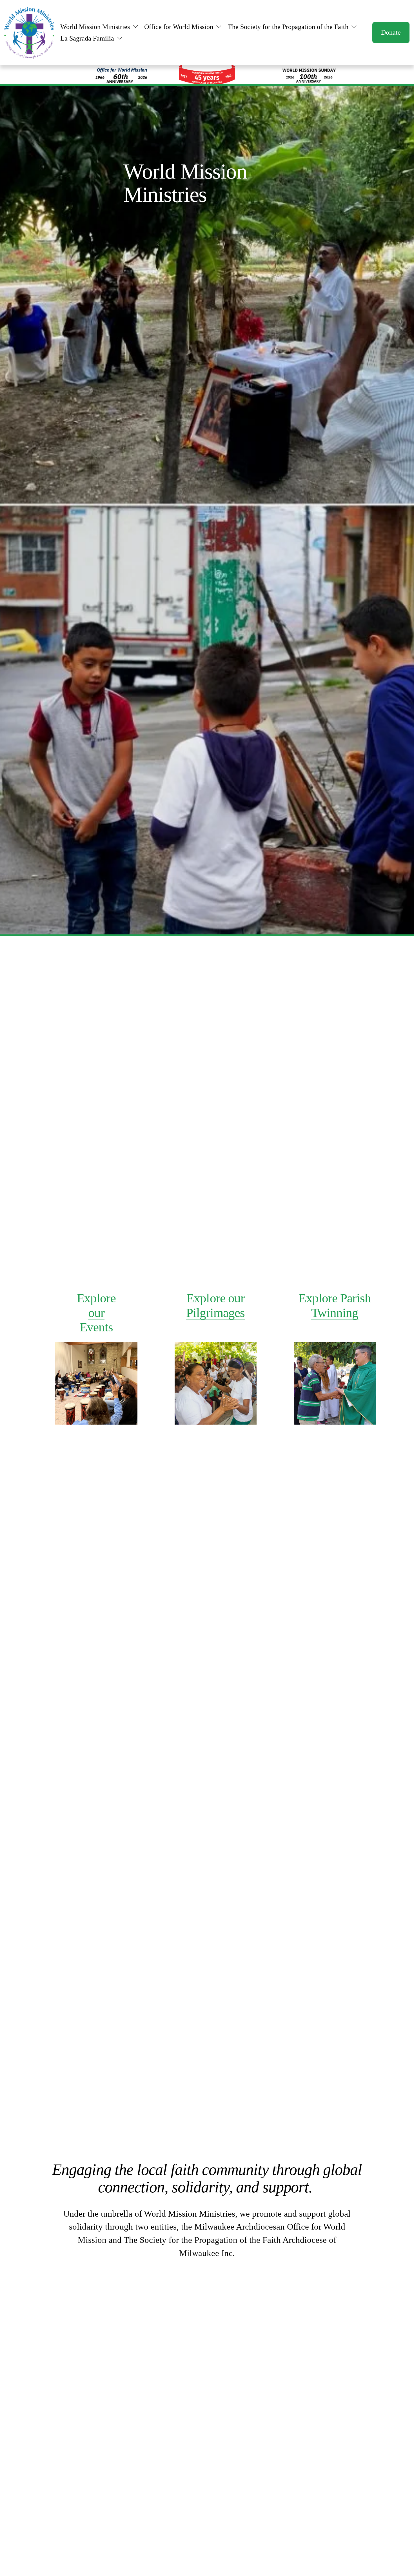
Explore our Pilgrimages (215, 1305)
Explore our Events (96, 1313)
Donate (391, 32)
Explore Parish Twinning (335, 1305)
